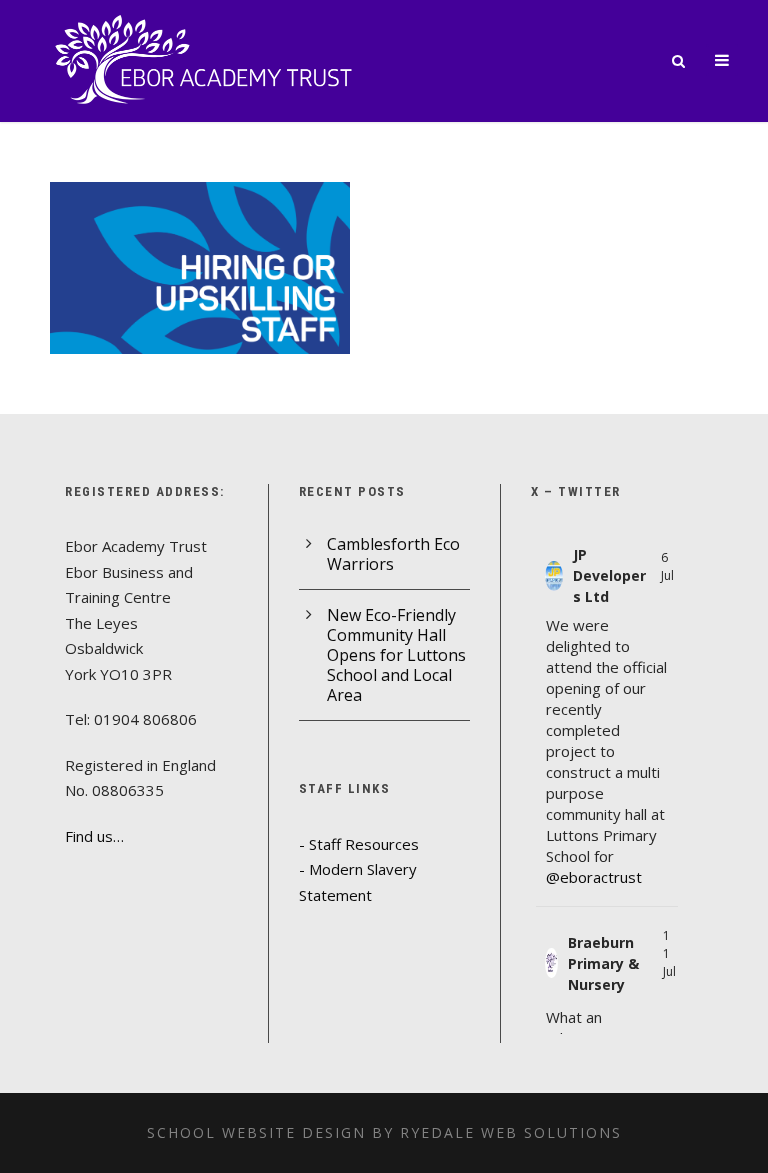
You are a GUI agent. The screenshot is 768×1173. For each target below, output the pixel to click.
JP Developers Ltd (609, 575)
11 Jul (669, 953)
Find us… (94, 836)
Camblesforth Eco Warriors (393, 554)
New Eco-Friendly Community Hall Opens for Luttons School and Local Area (396, 655)
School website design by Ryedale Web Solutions (384, 1132)
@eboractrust (594, 877)
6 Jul (667, 566)
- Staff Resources (359, 844)
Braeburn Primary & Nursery (603, 963)
